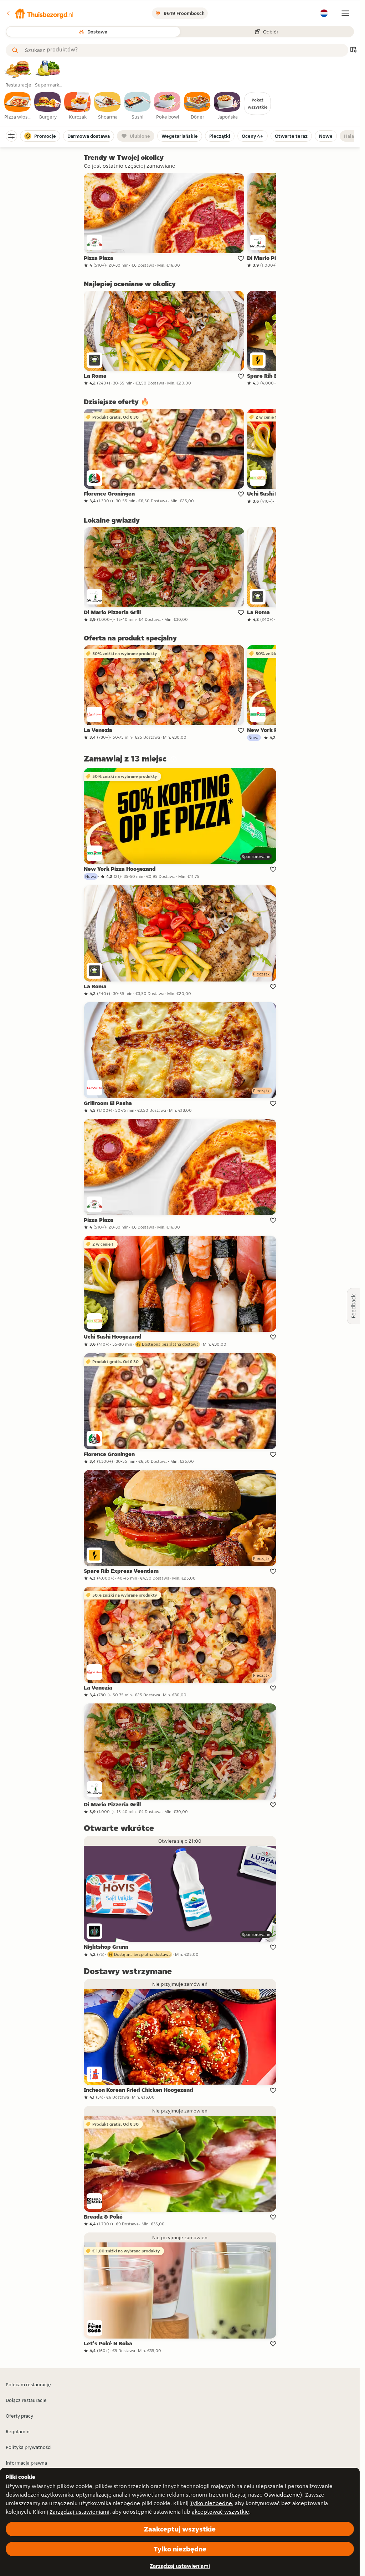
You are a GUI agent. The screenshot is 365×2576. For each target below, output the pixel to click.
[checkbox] (18, 106)
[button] (40, 13)
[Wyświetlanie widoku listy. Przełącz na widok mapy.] (353, 50)
